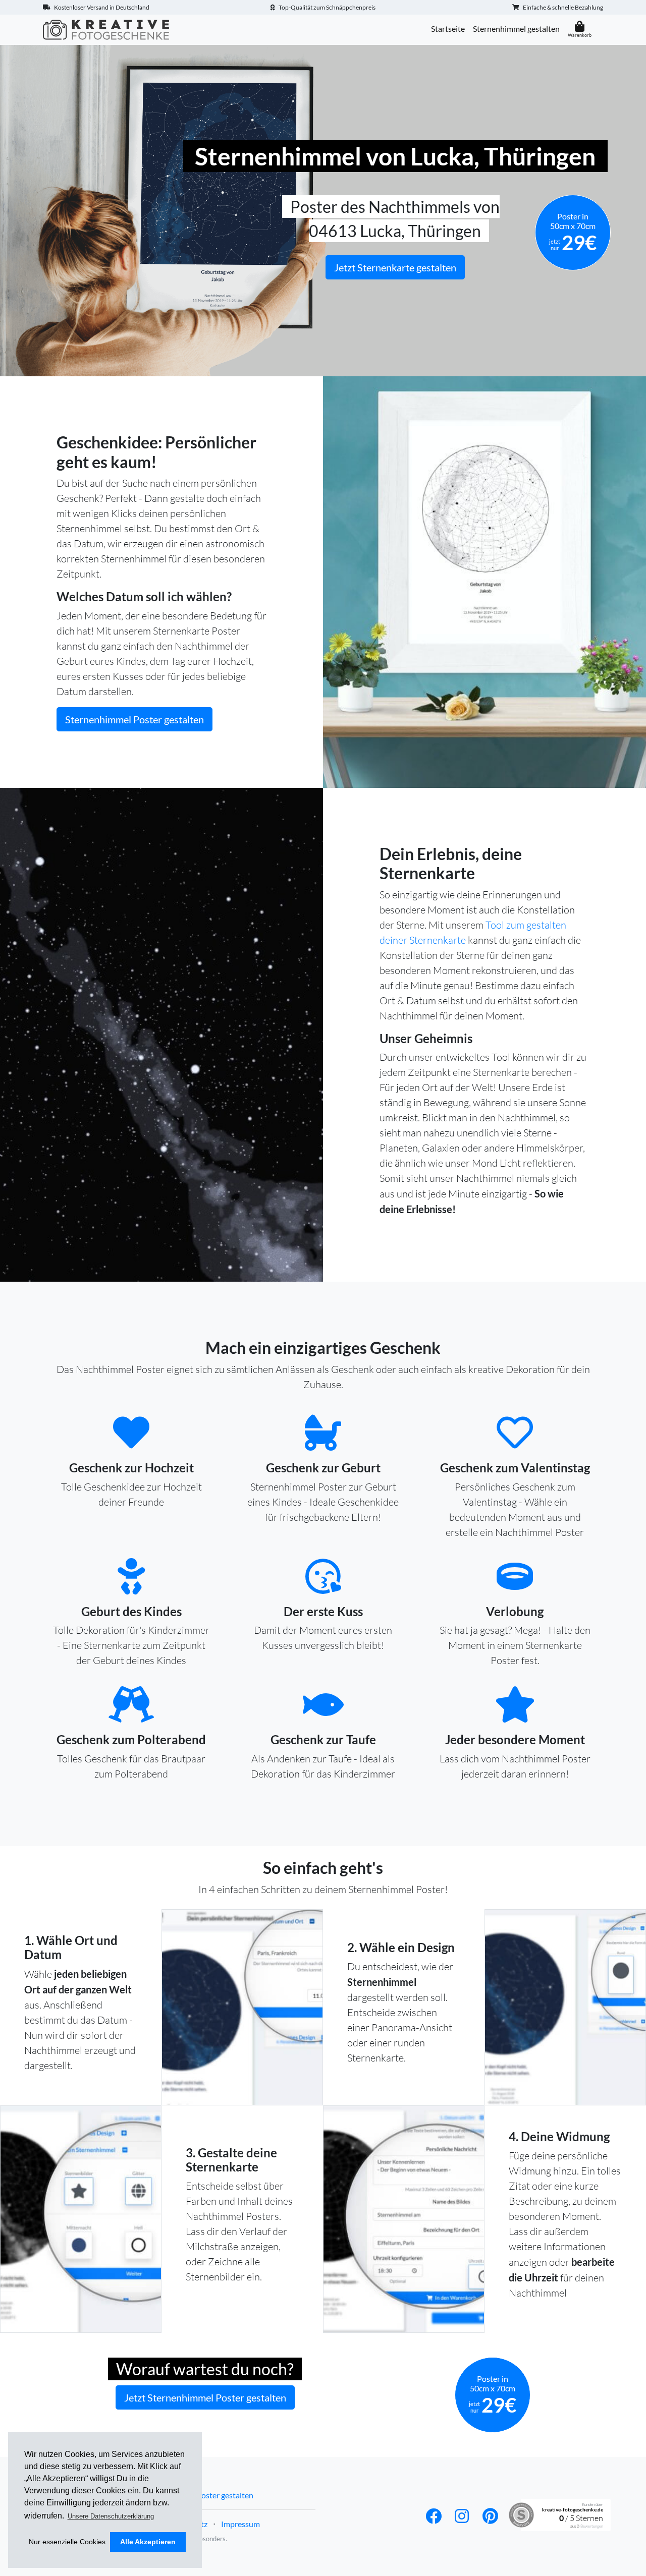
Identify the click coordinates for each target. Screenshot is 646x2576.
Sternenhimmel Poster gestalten (134, 719)
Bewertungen (592, 2526)
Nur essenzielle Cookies (67, 2542)
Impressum (240, 2524)
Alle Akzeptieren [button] (148, 2542)
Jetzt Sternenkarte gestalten (395, 267)
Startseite (448, 28)
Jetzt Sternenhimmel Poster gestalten (205, 2397)
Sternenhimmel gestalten (516, 28)
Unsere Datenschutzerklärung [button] (111, 2516)
